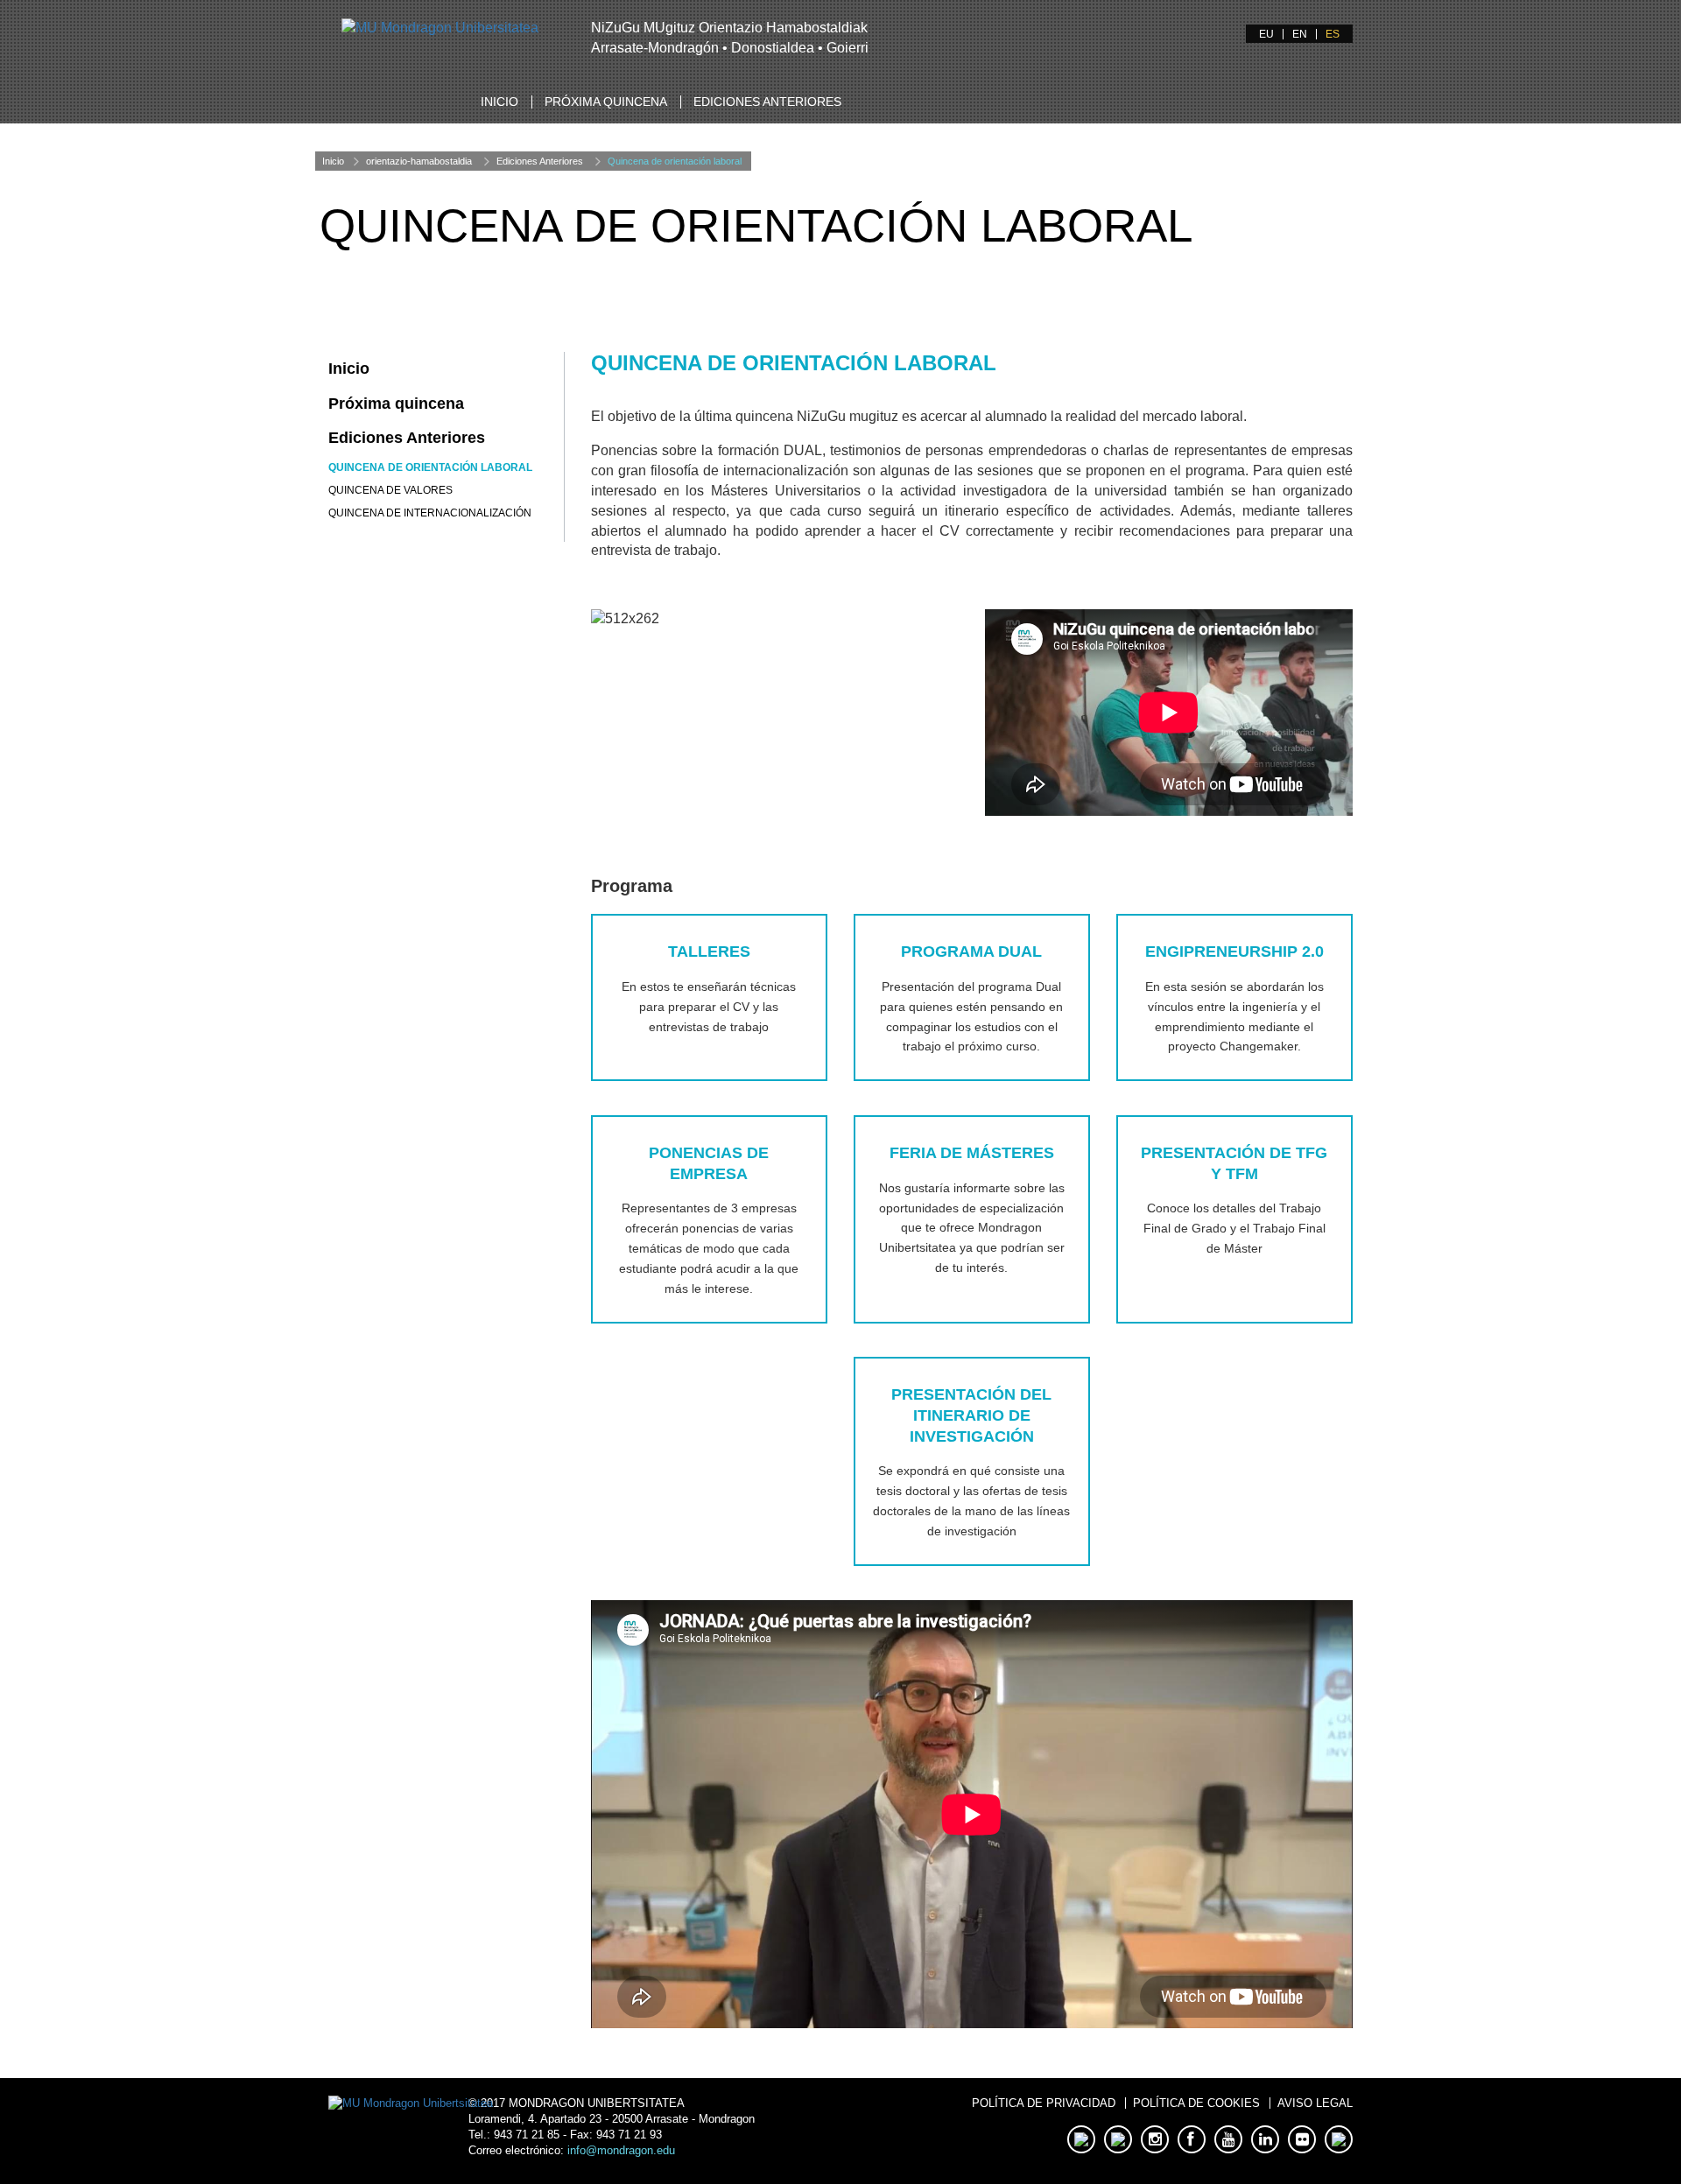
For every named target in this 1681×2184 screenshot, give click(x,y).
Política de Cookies (1196, 2103)
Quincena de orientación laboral (675, 161)
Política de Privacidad (1044, 2103)
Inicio (499, 102)
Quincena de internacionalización (430, 513)
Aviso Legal (1315, 2103)
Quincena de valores (390, 490)
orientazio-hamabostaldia (419, 161)
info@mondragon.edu (621, 2150)
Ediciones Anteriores (767, 102)
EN (1300, 34)
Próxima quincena (606, 102)
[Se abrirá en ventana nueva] (440, 28)
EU (1266, 34)
